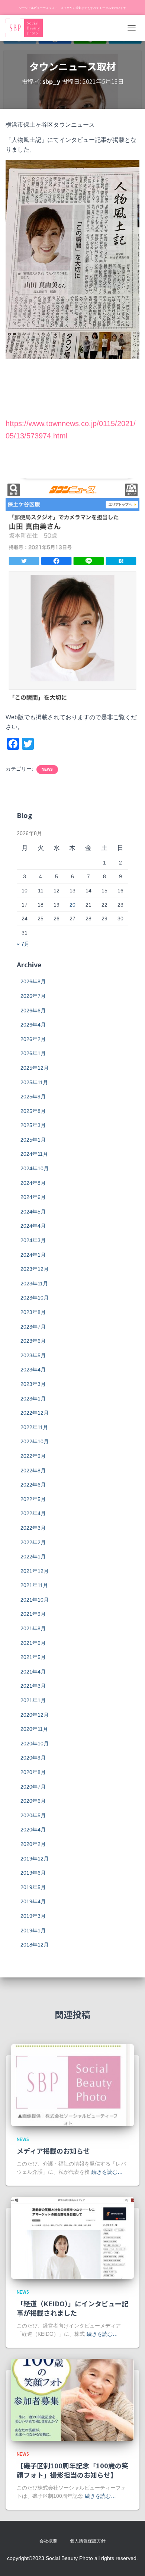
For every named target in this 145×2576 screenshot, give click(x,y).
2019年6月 (33, 1873)
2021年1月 (33, 1700)
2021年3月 (33, 1686)
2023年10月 (35, 1298)
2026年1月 (33, 1053)
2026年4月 (33, 1025)
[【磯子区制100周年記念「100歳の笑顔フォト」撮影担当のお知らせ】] (72, 2399)
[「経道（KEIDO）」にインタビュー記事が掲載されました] (72, 2237)
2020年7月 (33, 1787)
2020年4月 (33, 1830)
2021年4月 (33, 1672)
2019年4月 (33, 1901)
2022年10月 (35, 1441)
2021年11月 (34, 1585)
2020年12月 (35, 1715)
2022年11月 (34, 1427)
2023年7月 (33, 1327)
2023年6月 (33, 1341)
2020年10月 (35, 1744)
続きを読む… (107, 2172)
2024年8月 (33, 1183)
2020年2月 (33, 1844)
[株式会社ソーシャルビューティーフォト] (27, 28)
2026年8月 (33, 981)
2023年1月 (33, 1399)
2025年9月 (33, 1097)
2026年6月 (33, 1011)
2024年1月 (33, 1255)
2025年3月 (33, 1125)
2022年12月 (35, 1413)
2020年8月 (33, 1772)
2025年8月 (33, 1111)
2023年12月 (35, 1269)
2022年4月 (33, 1513)
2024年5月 (33, 1212)
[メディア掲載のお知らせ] (72, 2085)
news (47, 769)
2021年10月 (35, 1600)
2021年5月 (33, 1657)
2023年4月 (33, 1370)
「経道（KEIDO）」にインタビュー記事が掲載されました (72, 2308)
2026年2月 (33, 1039)
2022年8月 (33, 1471)
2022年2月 (33, 1542)
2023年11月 (34, 1284)
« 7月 (23, 944)
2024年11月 (34, 1154)
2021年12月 (35, 1571)
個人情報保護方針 (88, 2541)
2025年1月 (33, 1140)
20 (72, 905)
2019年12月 (35, 1859)
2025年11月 (34, 1082)
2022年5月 (33, 1499)
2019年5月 (33, 1887)
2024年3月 (33, 1240)
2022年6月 (33, 1485)
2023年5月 (33, 1355)
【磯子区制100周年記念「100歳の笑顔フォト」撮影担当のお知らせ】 (72, 2470)
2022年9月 (33, 1456)
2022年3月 (33, 1528)
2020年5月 (33, 1815)
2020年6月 (33, 1801)
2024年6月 (33, 1197)
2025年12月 (35, 1068)
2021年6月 (33, 1643)
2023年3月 (33, 1384)
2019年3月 (33, 1916)
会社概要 (48, 2541)
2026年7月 (33, 996)
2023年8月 (33, 1312)
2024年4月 (33, 1226)
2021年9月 (33, 1614)
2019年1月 (33, 1931)
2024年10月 (35, 1168)
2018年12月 (35, 1945)
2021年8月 (33, 1628)
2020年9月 (33, 1758)
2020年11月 (34, 1729)
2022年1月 (33, 1557)
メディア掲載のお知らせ (53, 2151)
